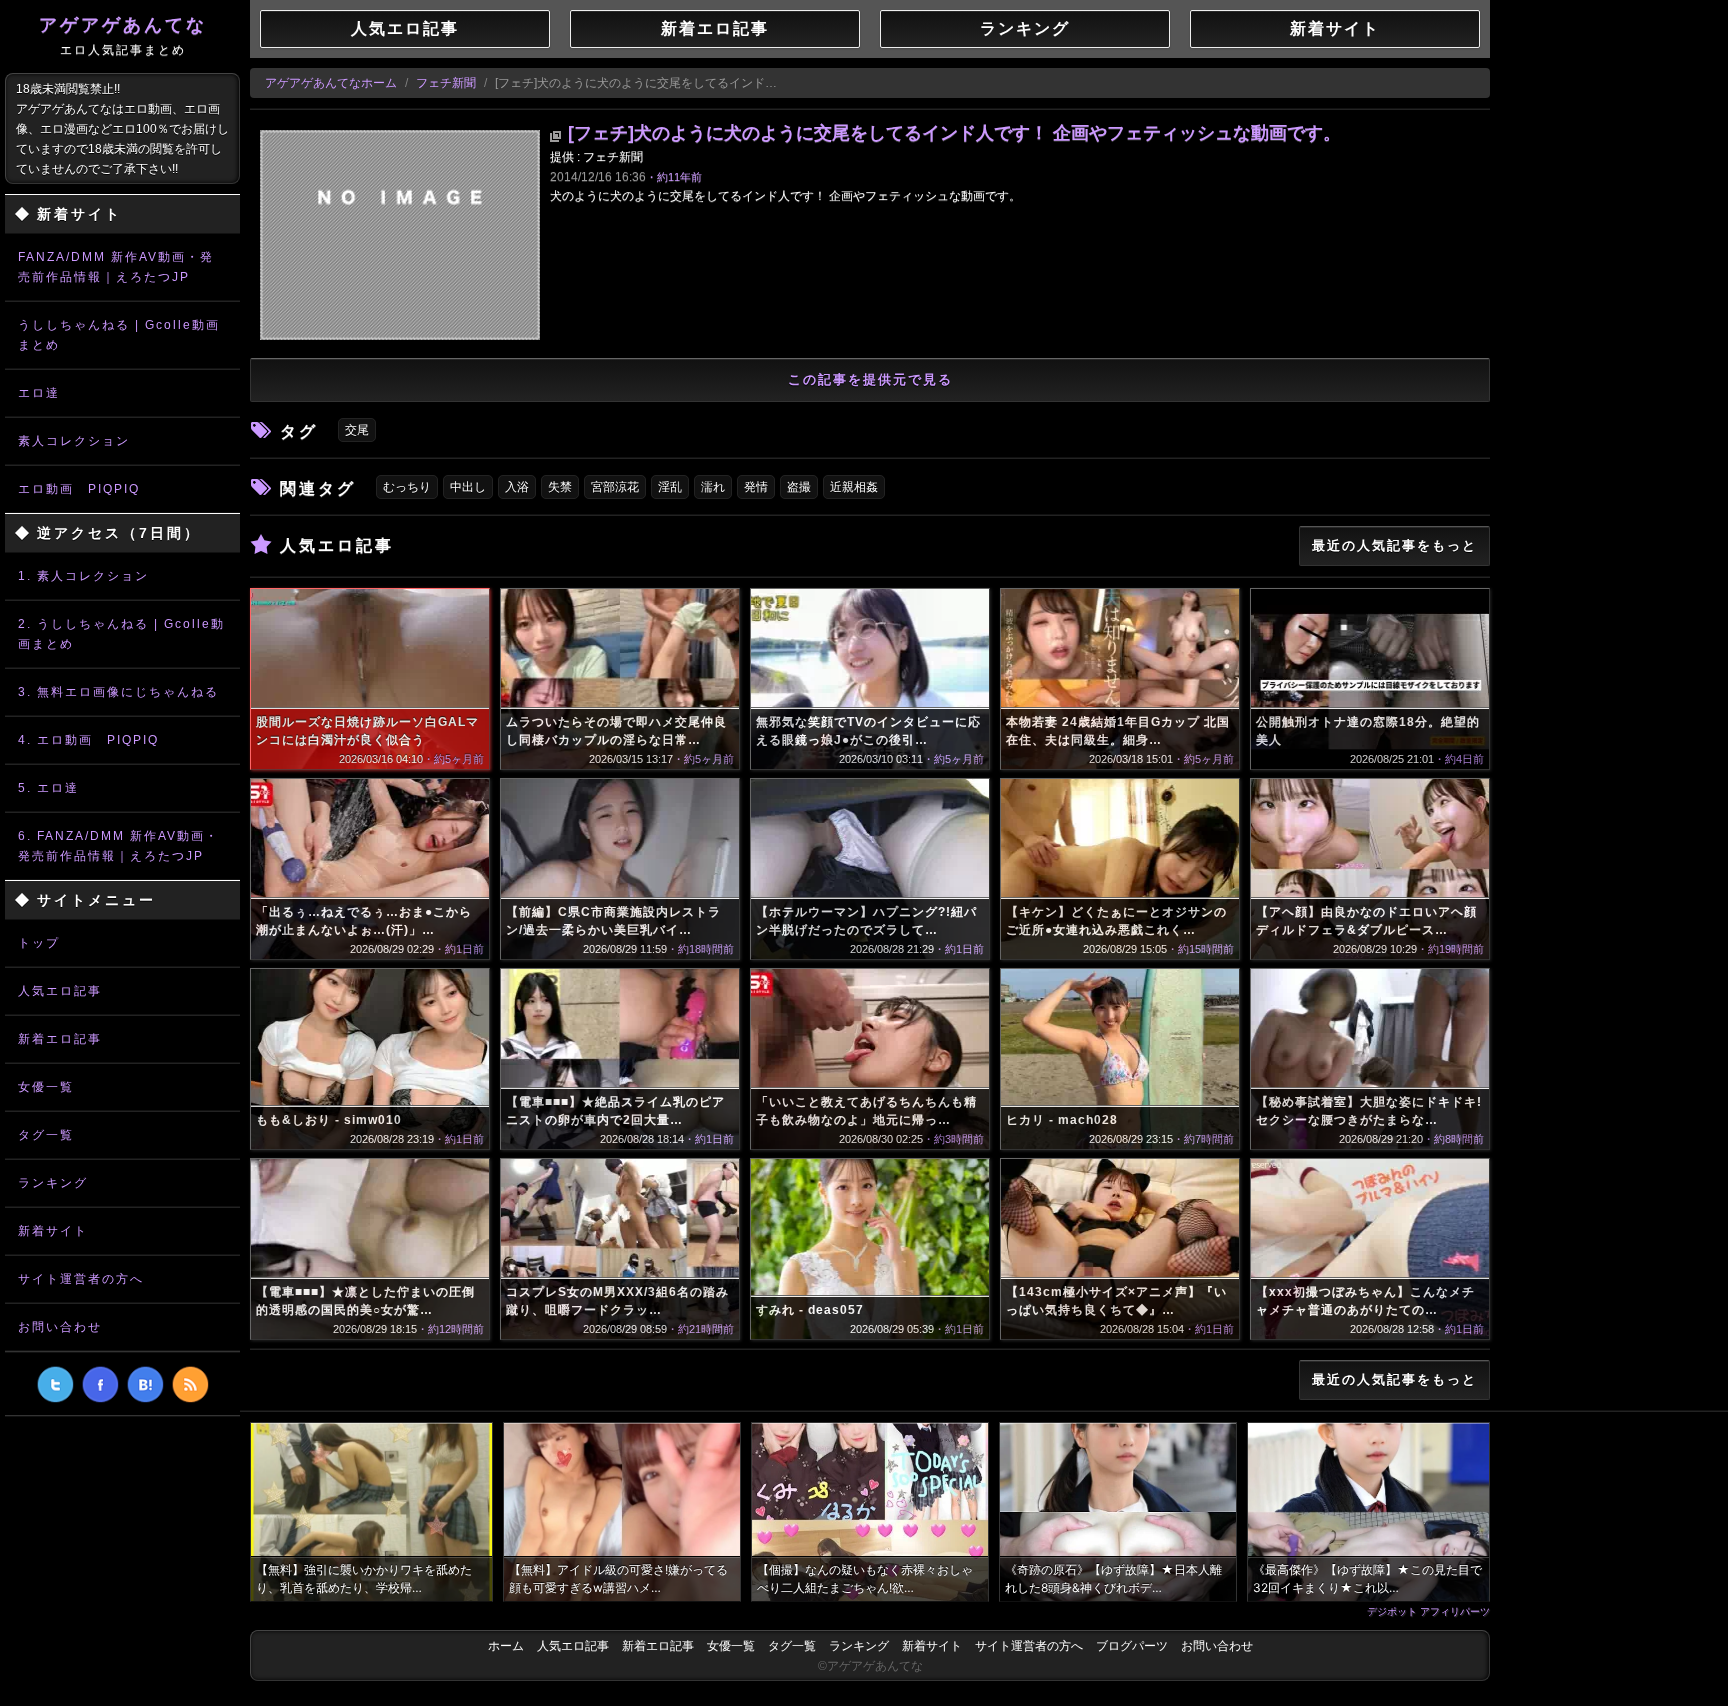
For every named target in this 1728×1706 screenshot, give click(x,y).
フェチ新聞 (446, 83)
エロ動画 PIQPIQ (79, 489)
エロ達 (39, 393)
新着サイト (53, 1231)
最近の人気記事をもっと (1394, 545)
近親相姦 (854, 487)
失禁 (560, 487)
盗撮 (799, 487)
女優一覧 (46, 1087)
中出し (468, 487)
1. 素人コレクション (83, 576)
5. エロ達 (48, 788)
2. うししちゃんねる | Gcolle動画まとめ (121, 634)
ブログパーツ (1132, 1646)
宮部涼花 (615, 487)
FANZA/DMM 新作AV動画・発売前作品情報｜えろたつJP (116, 267)
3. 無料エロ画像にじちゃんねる (118, 692)
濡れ (713, 487)
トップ (39, 943)
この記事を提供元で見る (870, 379)
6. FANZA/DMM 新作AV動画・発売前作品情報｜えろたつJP (118, 846)
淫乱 (670, 487)
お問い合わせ (60, 1327)
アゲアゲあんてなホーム (331, 83)
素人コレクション (74, 441)
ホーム (506, 1646)
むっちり (407, 487)
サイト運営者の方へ (81, 1279)
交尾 (357, 430)
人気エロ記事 (60, 991)
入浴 (517, 487)
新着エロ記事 (60, 1039)
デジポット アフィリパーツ (1428, 1611)
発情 (756, 487)
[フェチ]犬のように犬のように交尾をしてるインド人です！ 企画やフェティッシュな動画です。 (954, 133)
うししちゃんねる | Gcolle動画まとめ (119, 335)
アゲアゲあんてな (123, 36)
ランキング (53, 1183)
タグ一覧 (46, 1135)
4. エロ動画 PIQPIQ (88, 740)
